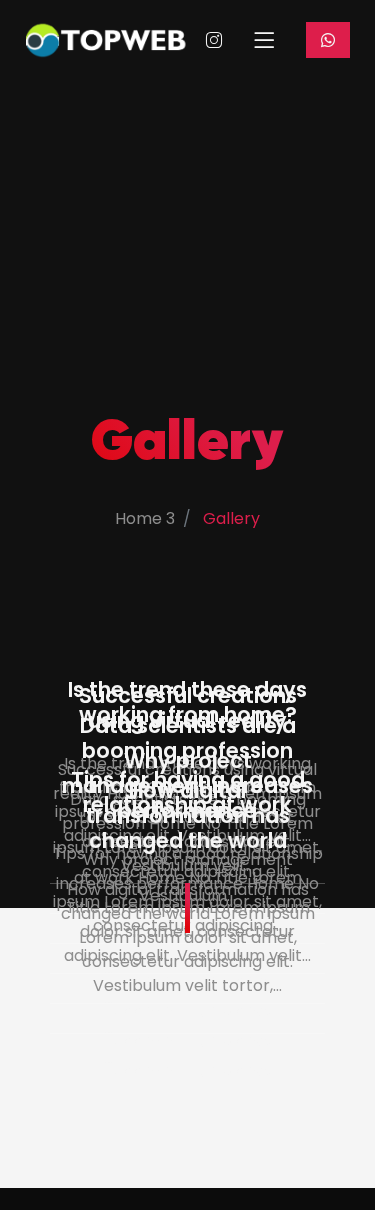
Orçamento (328, 40)
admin (149, 1070)
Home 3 (145, 518)
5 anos (247, 1070)
